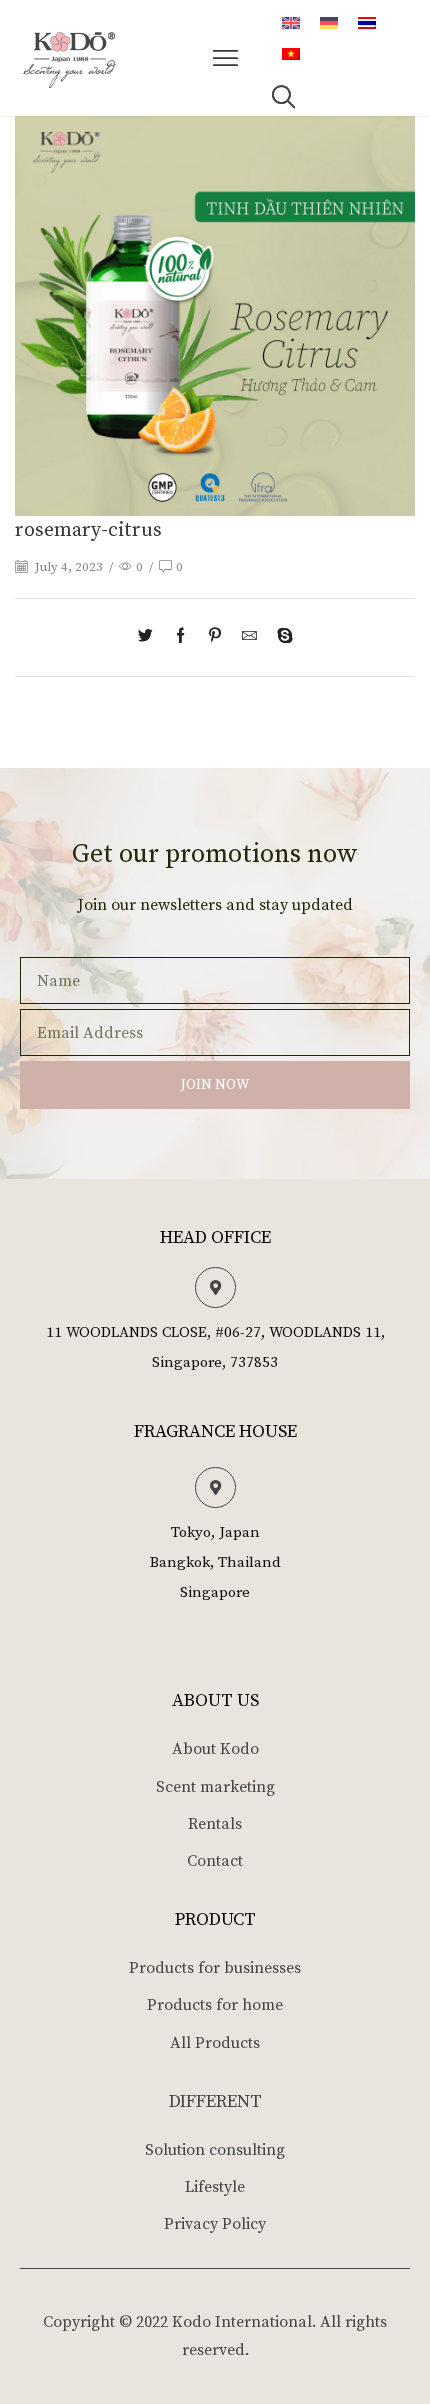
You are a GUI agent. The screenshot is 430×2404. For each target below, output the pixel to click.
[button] (226, 58)
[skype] (280, 637)
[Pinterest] (215, 637)
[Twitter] (150, 637)
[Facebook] (180, 637)
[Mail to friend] (249, 637)
